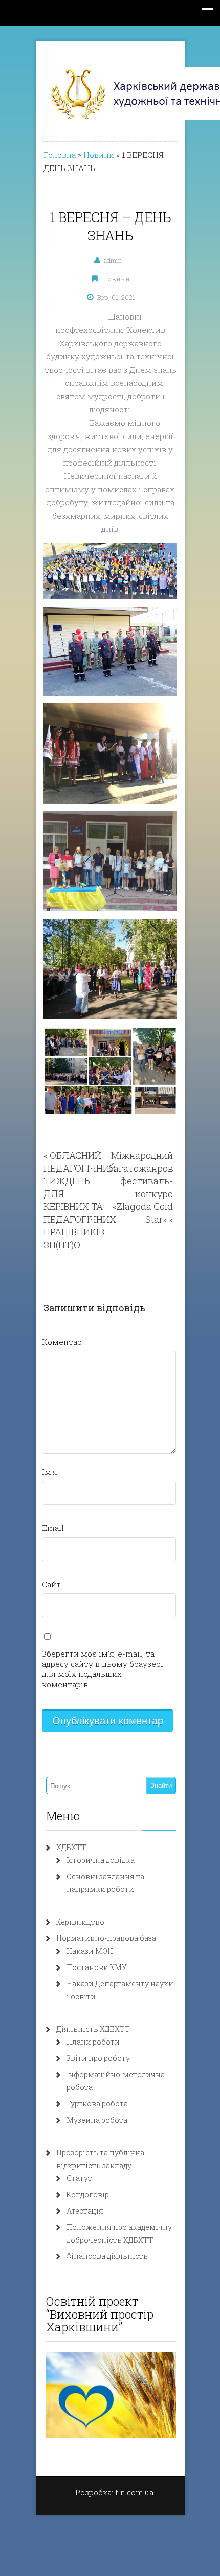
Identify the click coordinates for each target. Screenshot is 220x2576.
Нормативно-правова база (106, 1938)
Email (53, 1528)
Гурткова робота (97, 2104)
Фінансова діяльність (107, 2256)
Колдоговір (88, 2194)
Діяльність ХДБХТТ (93, 2029)
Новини (99, 155)
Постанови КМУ (97, 1967)
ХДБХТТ (71, 1847)
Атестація (85, 2211)
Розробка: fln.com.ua (114, 2492)
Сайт (51, 1584)
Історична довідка (101, 1860)
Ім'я (50, 1472)
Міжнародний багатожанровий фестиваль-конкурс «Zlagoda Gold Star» (147, 1187)
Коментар (62, 1342)
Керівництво (80, 1922)
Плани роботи (93, 2042)
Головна (60, 155)
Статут (79, 2178)
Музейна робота (97, 2120)
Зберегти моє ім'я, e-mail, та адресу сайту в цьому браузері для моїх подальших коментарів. (103, 1669)
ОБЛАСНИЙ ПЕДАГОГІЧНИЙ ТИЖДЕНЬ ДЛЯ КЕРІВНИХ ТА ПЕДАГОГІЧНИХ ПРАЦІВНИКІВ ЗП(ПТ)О (80, 1200)
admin (113, 260)
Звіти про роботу (98, 2058)
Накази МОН (90, 1951)
